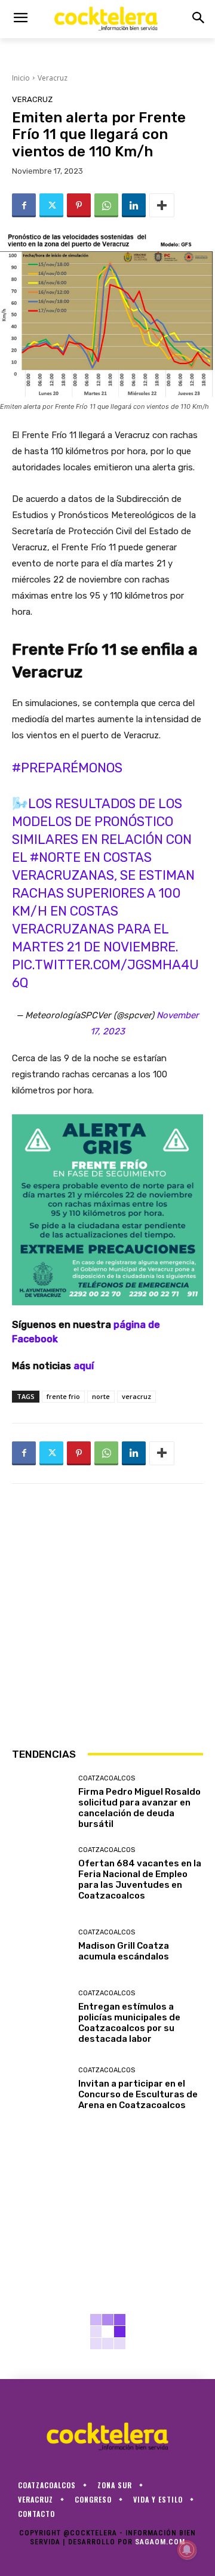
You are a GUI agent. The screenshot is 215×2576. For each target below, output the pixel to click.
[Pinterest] (79, 205)
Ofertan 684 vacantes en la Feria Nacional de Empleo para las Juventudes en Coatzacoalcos (140, 1879)
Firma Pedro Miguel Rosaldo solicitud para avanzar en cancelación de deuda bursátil (139, 1808)
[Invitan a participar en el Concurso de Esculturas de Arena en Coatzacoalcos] (41, 2089)
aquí (84, 1366)
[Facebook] (24, 205)
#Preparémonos (67, 768)
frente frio (63, 1396)
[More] (162, 205)
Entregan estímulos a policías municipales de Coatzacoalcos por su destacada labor (129, 2023)
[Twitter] (51, 205)
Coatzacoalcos (107, 1778)
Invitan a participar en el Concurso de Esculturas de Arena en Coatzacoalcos (138, 2094)
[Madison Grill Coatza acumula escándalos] (41, 1946)
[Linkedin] (134, 205)
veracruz (136, 1396)
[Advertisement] (107, 1615)
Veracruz (53, 78)
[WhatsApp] (106, 205)
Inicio (21, 78)
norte (101, 1396)
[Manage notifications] (187, 2550)
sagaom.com (160, 2542)
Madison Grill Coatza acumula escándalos (124, 1951)
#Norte (55, 857)
